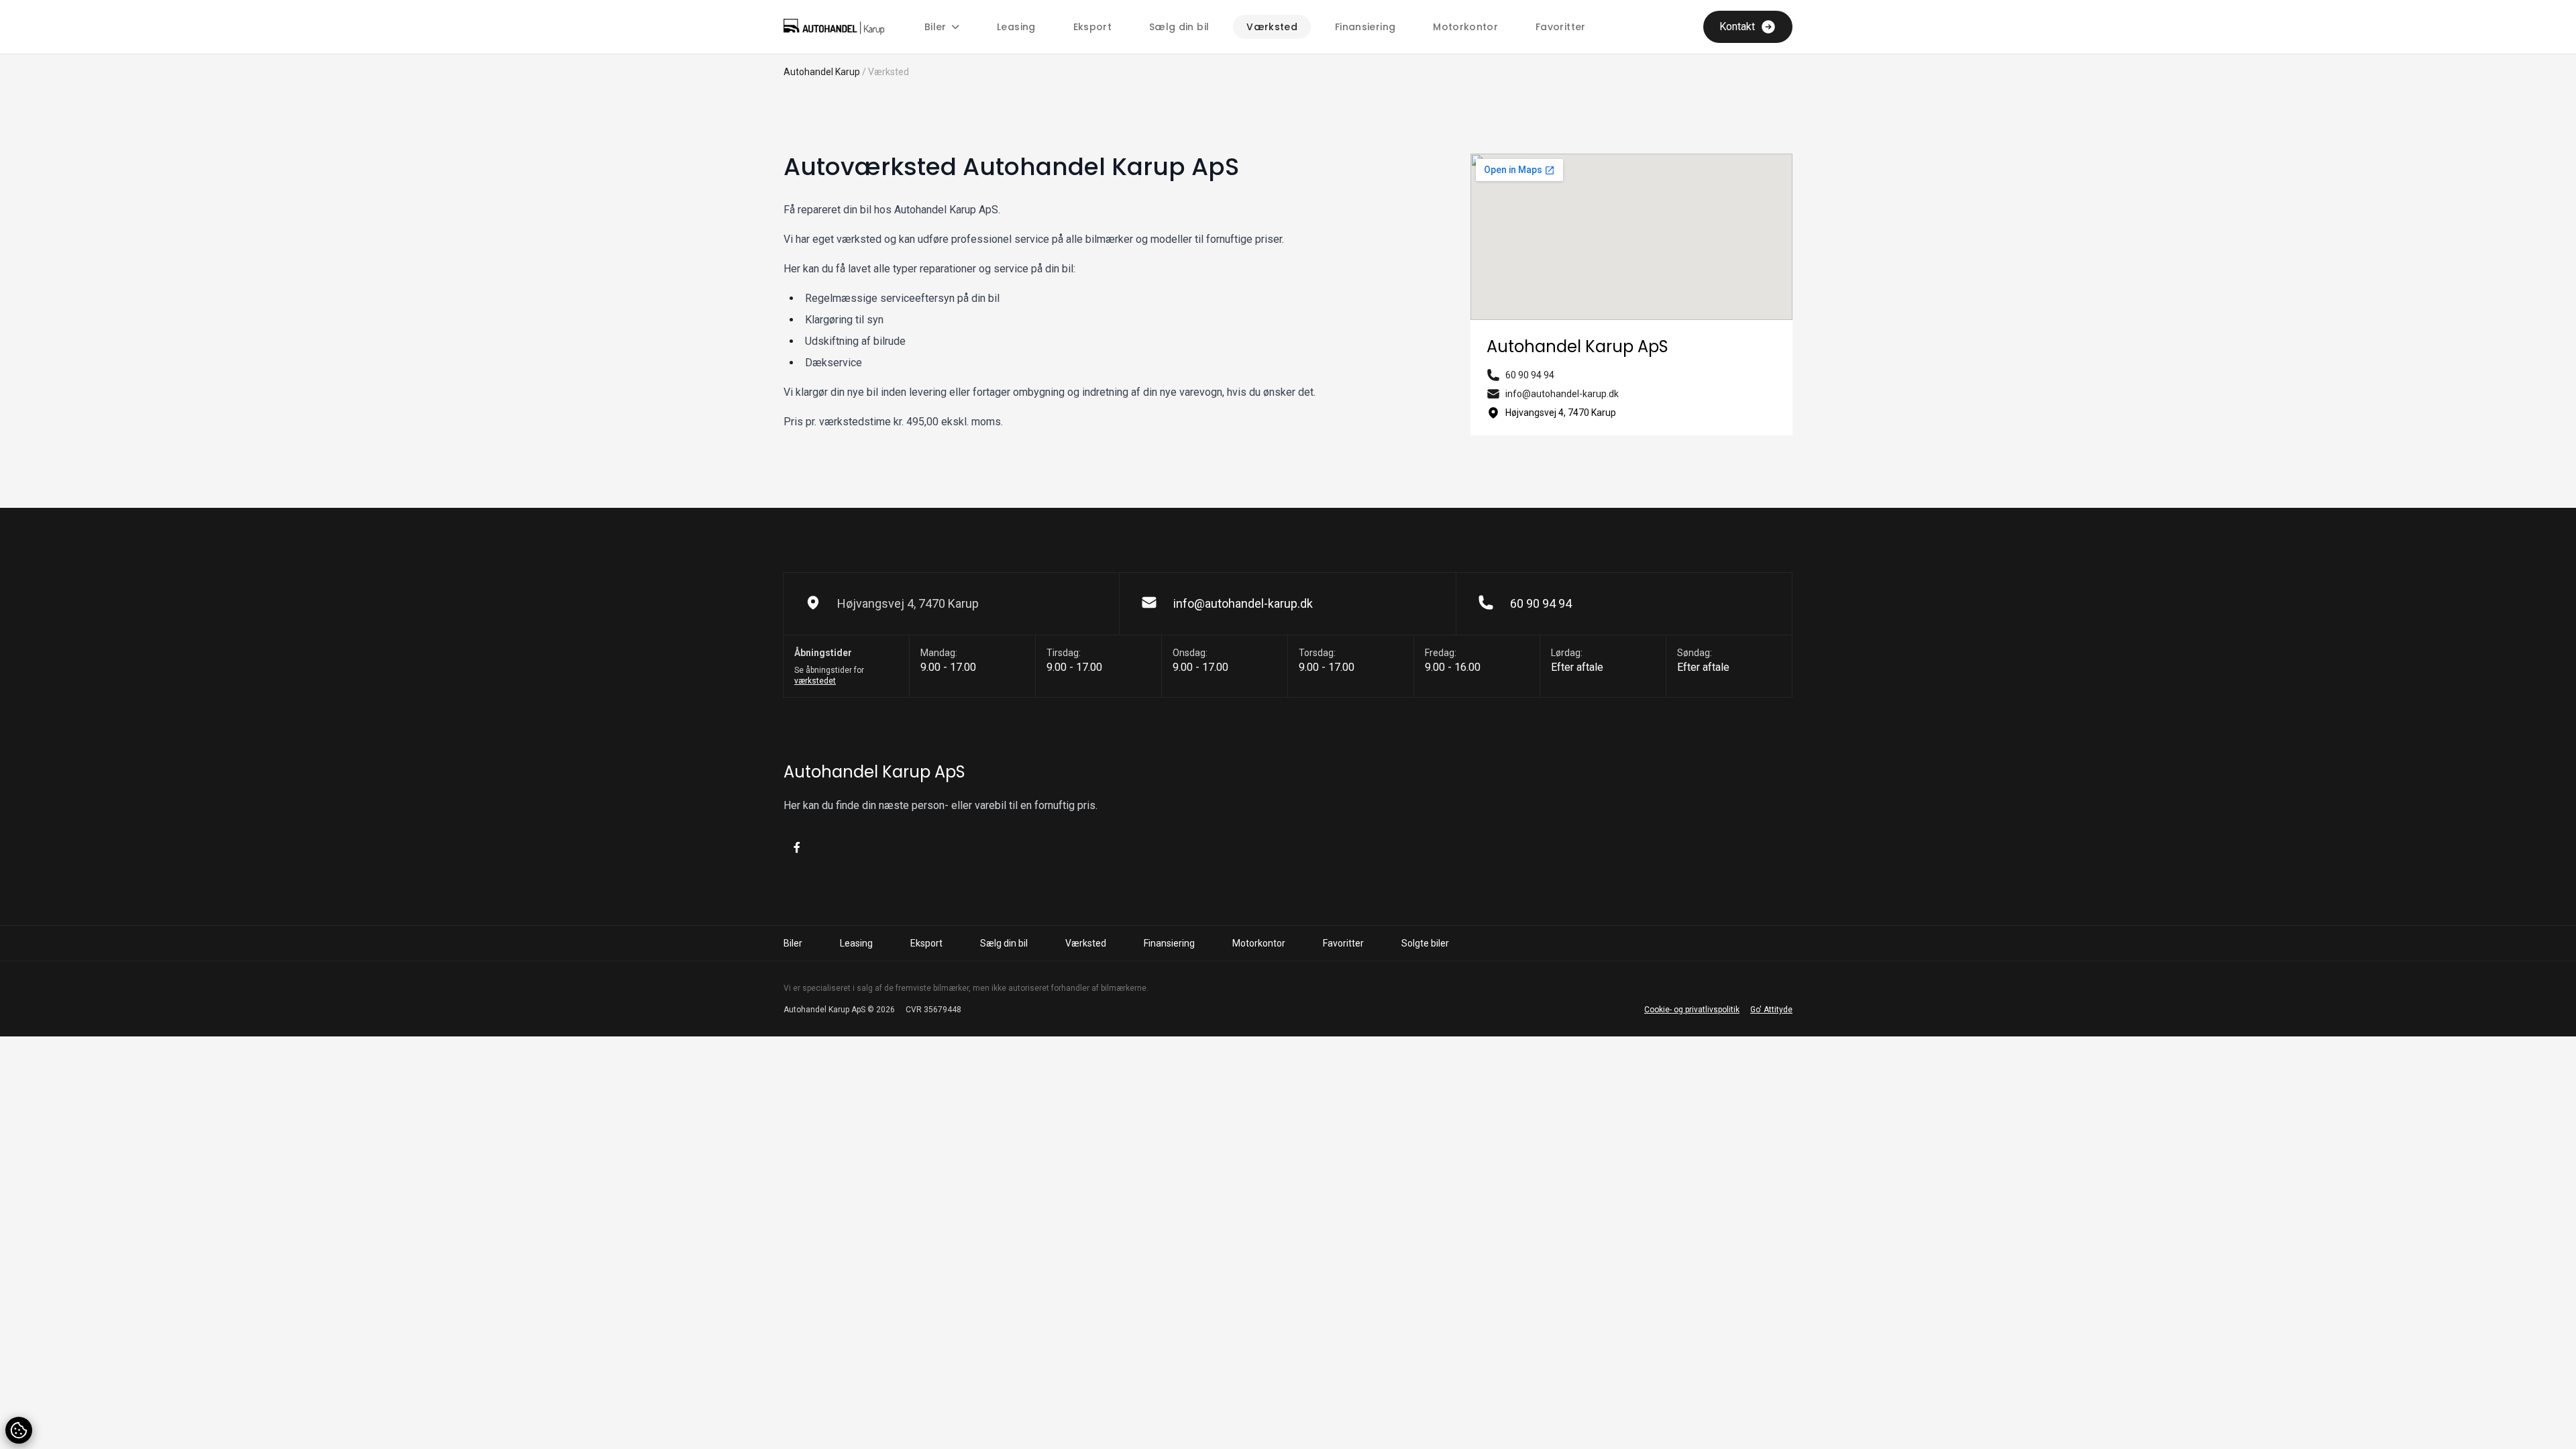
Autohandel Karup (822, 72)
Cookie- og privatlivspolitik (1692, 1010)
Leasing (1016, 27)
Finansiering (1365, 27)
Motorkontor (1465, 27)
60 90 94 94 (1530, 375)
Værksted (1272, 27)
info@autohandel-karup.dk (1562, 394)
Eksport (1092, 27)
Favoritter (1561, 27)
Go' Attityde (1771, 1010)
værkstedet (815, 681)
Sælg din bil (1179, 27)
